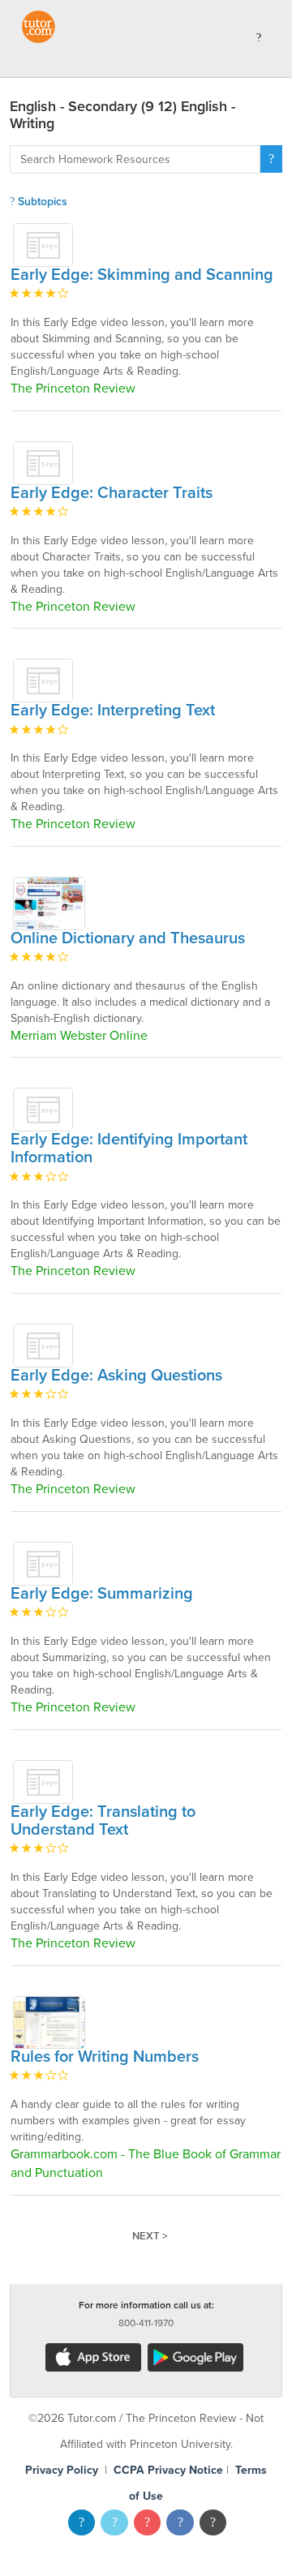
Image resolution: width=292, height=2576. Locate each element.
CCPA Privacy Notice (168, 2470)
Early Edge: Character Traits (112, 493)
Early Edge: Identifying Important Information (129, 1148)
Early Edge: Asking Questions (116, 1376)
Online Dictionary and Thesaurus (128, 938)
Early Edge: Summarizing (102, 1594)
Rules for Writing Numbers (105, 2057)
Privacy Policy (62, 2470)
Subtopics (41, 202)
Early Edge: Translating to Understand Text (103, 1821)
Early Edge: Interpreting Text (113, 711)
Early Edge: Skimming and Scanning (142, 275)
